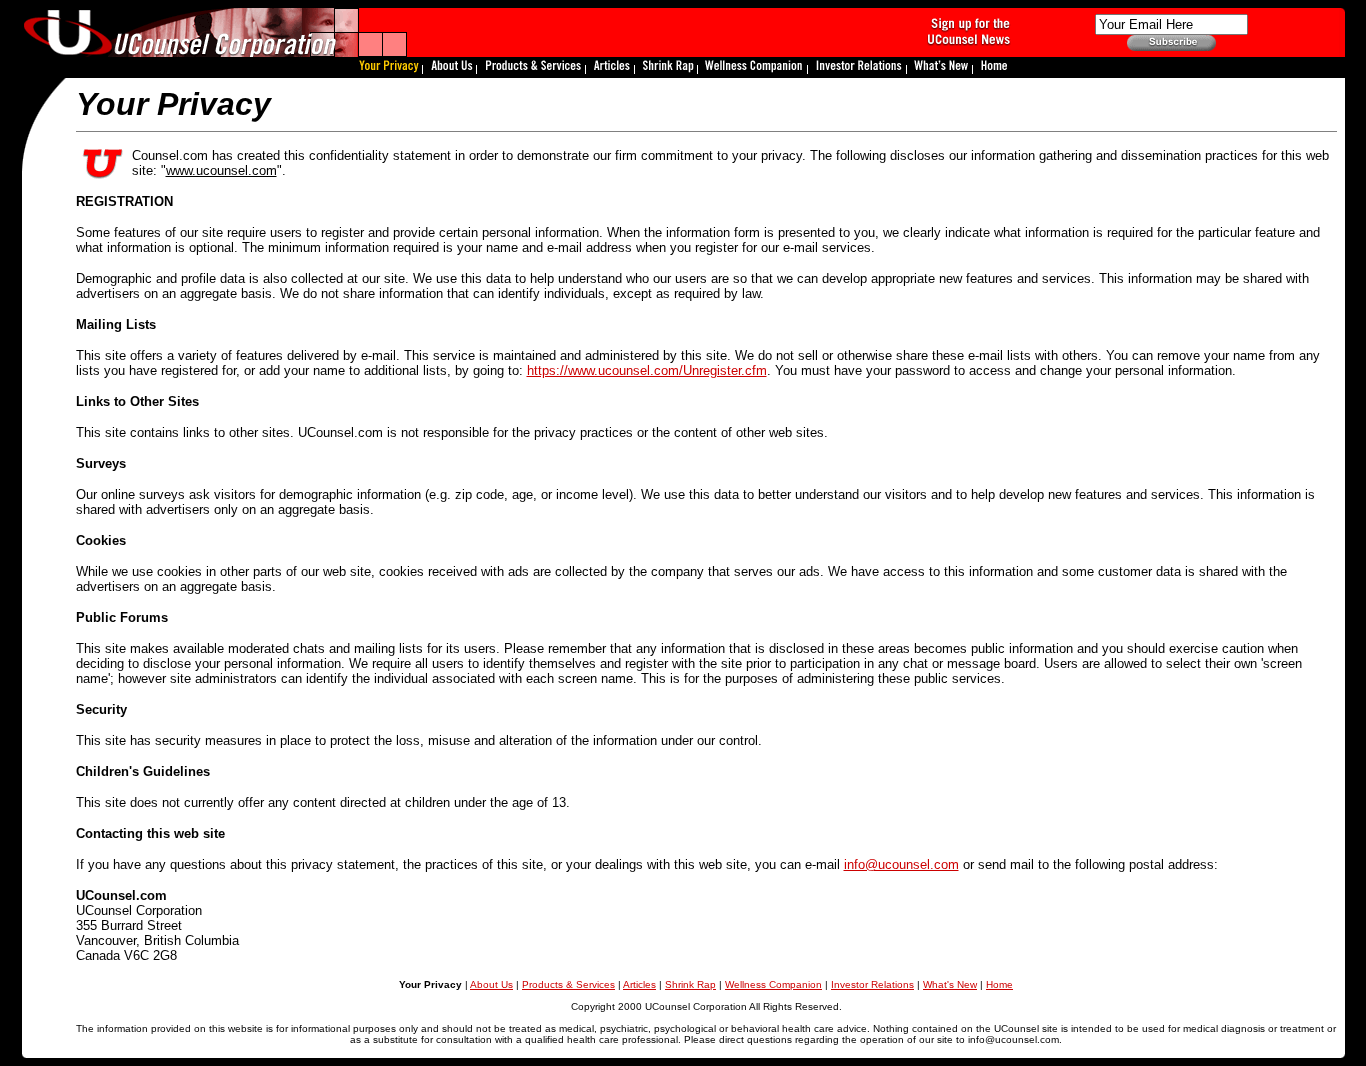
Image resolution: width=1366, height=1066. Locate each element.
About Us (491, 984)
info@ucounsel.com (901, 864)
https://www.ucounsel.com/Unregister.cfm (647, 370)
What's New (950, 984)
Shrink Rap (690, 984)
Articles (639, 984)
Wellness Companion (773, 984)
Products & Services (568, 984)
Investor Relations (872, 984)
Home (999, 984)
